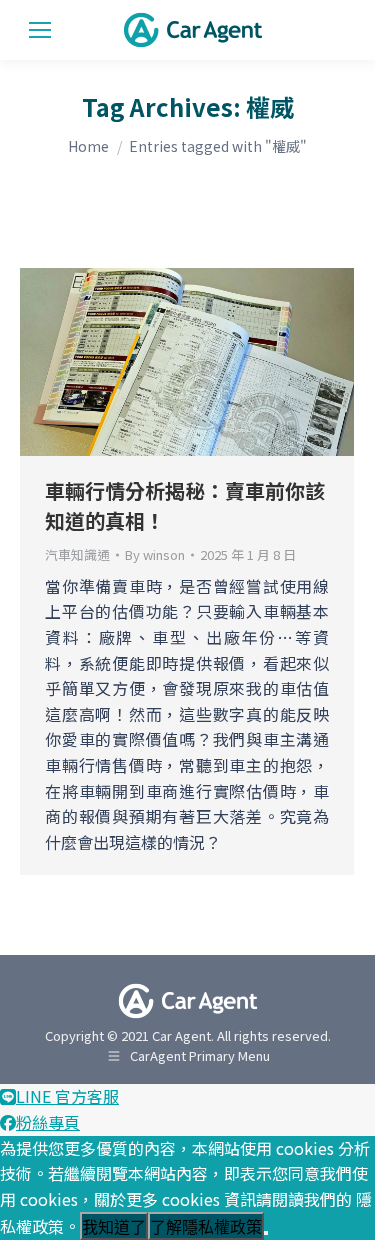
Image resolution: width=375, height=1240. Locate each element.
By (155, 555)
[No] (266, 1233)
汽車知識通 (77, 554)
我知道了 (114, 1227)
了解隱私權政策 (206, 1227)
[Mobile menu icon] (40, 30)
